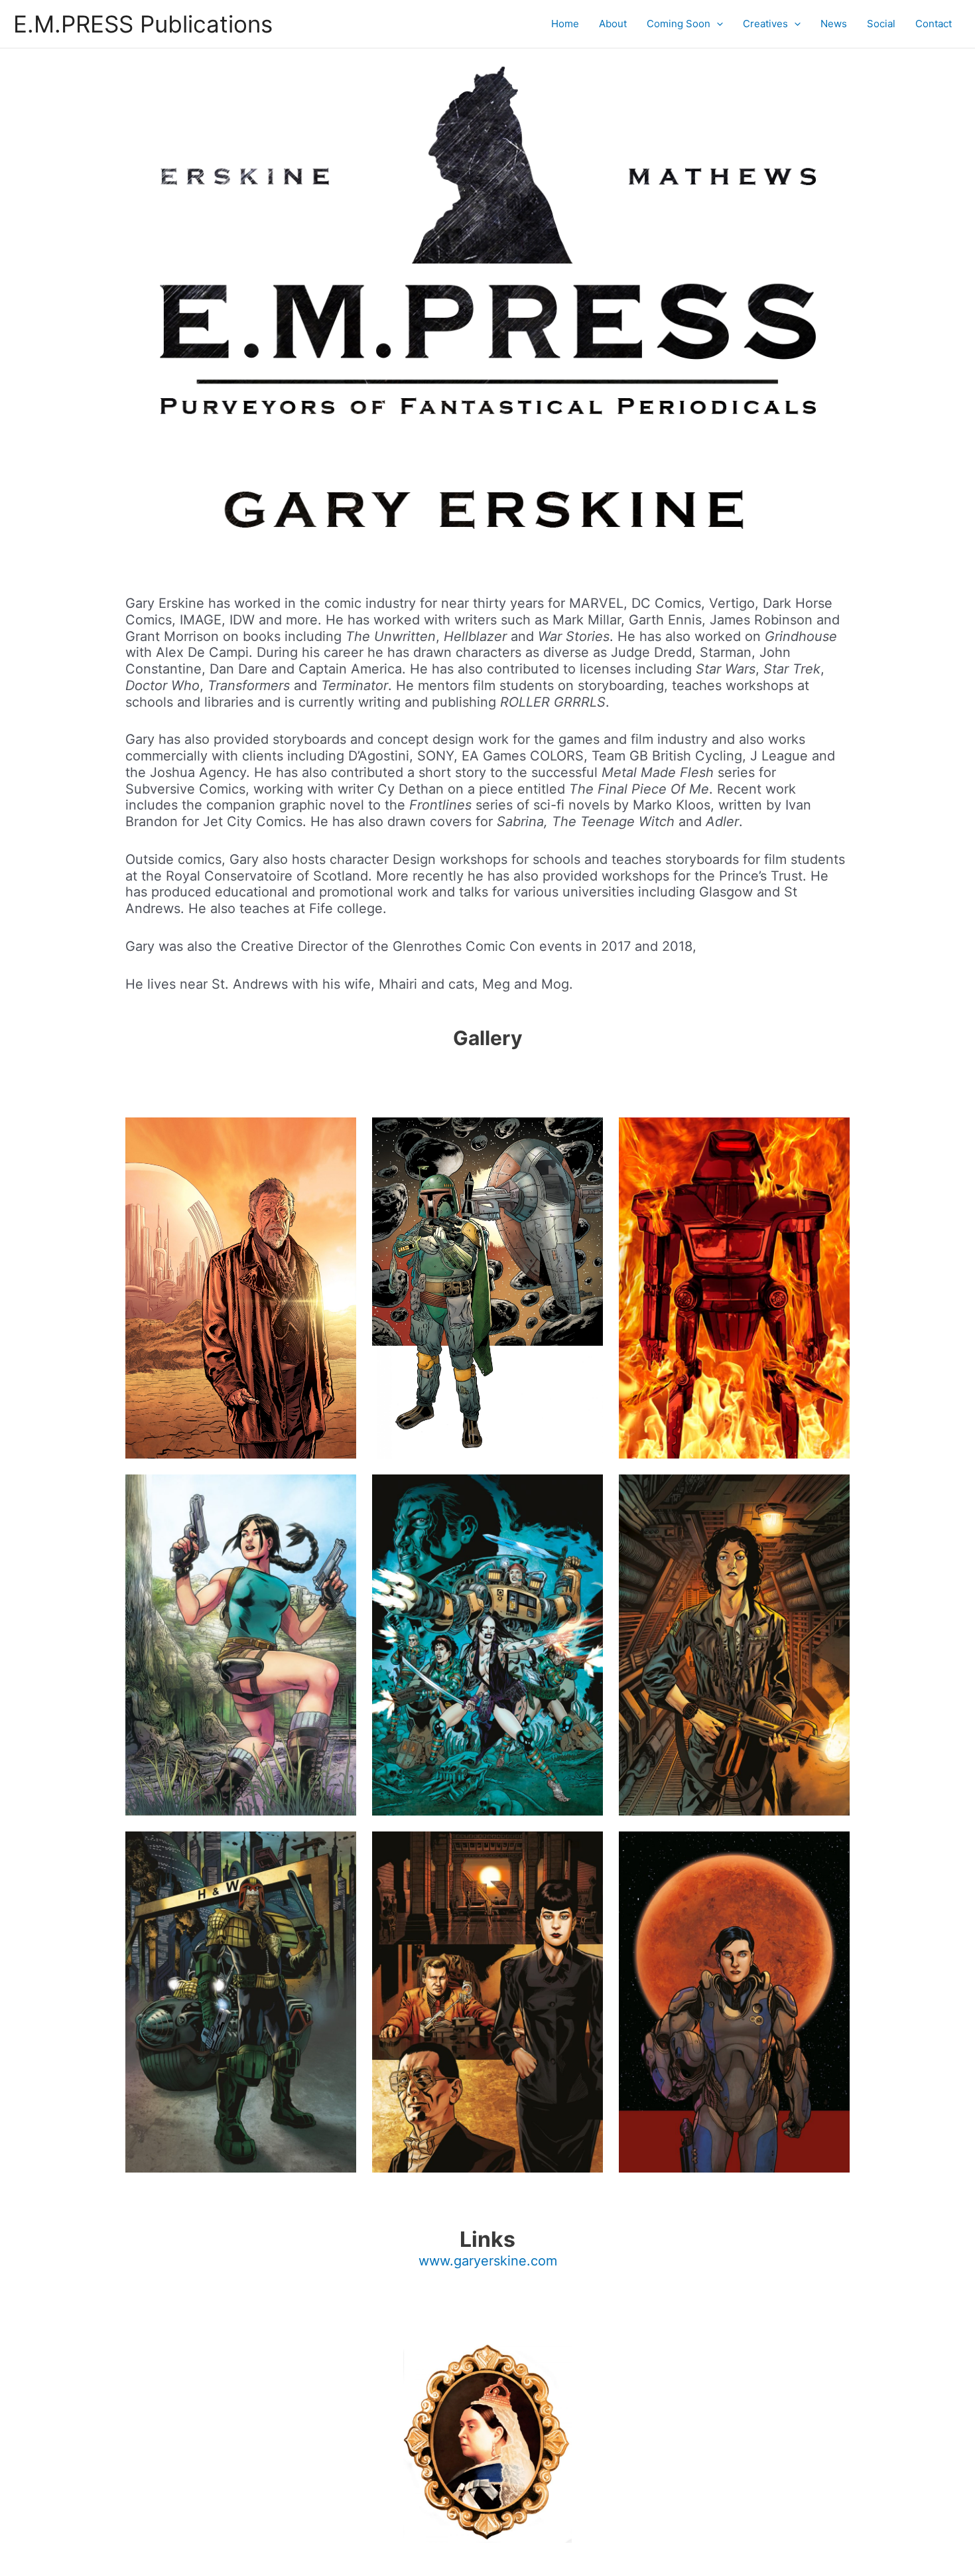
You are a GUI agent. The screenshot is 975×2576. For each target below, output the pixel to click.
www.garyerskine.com (488, 2261)
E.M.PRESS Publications (143, 24)
